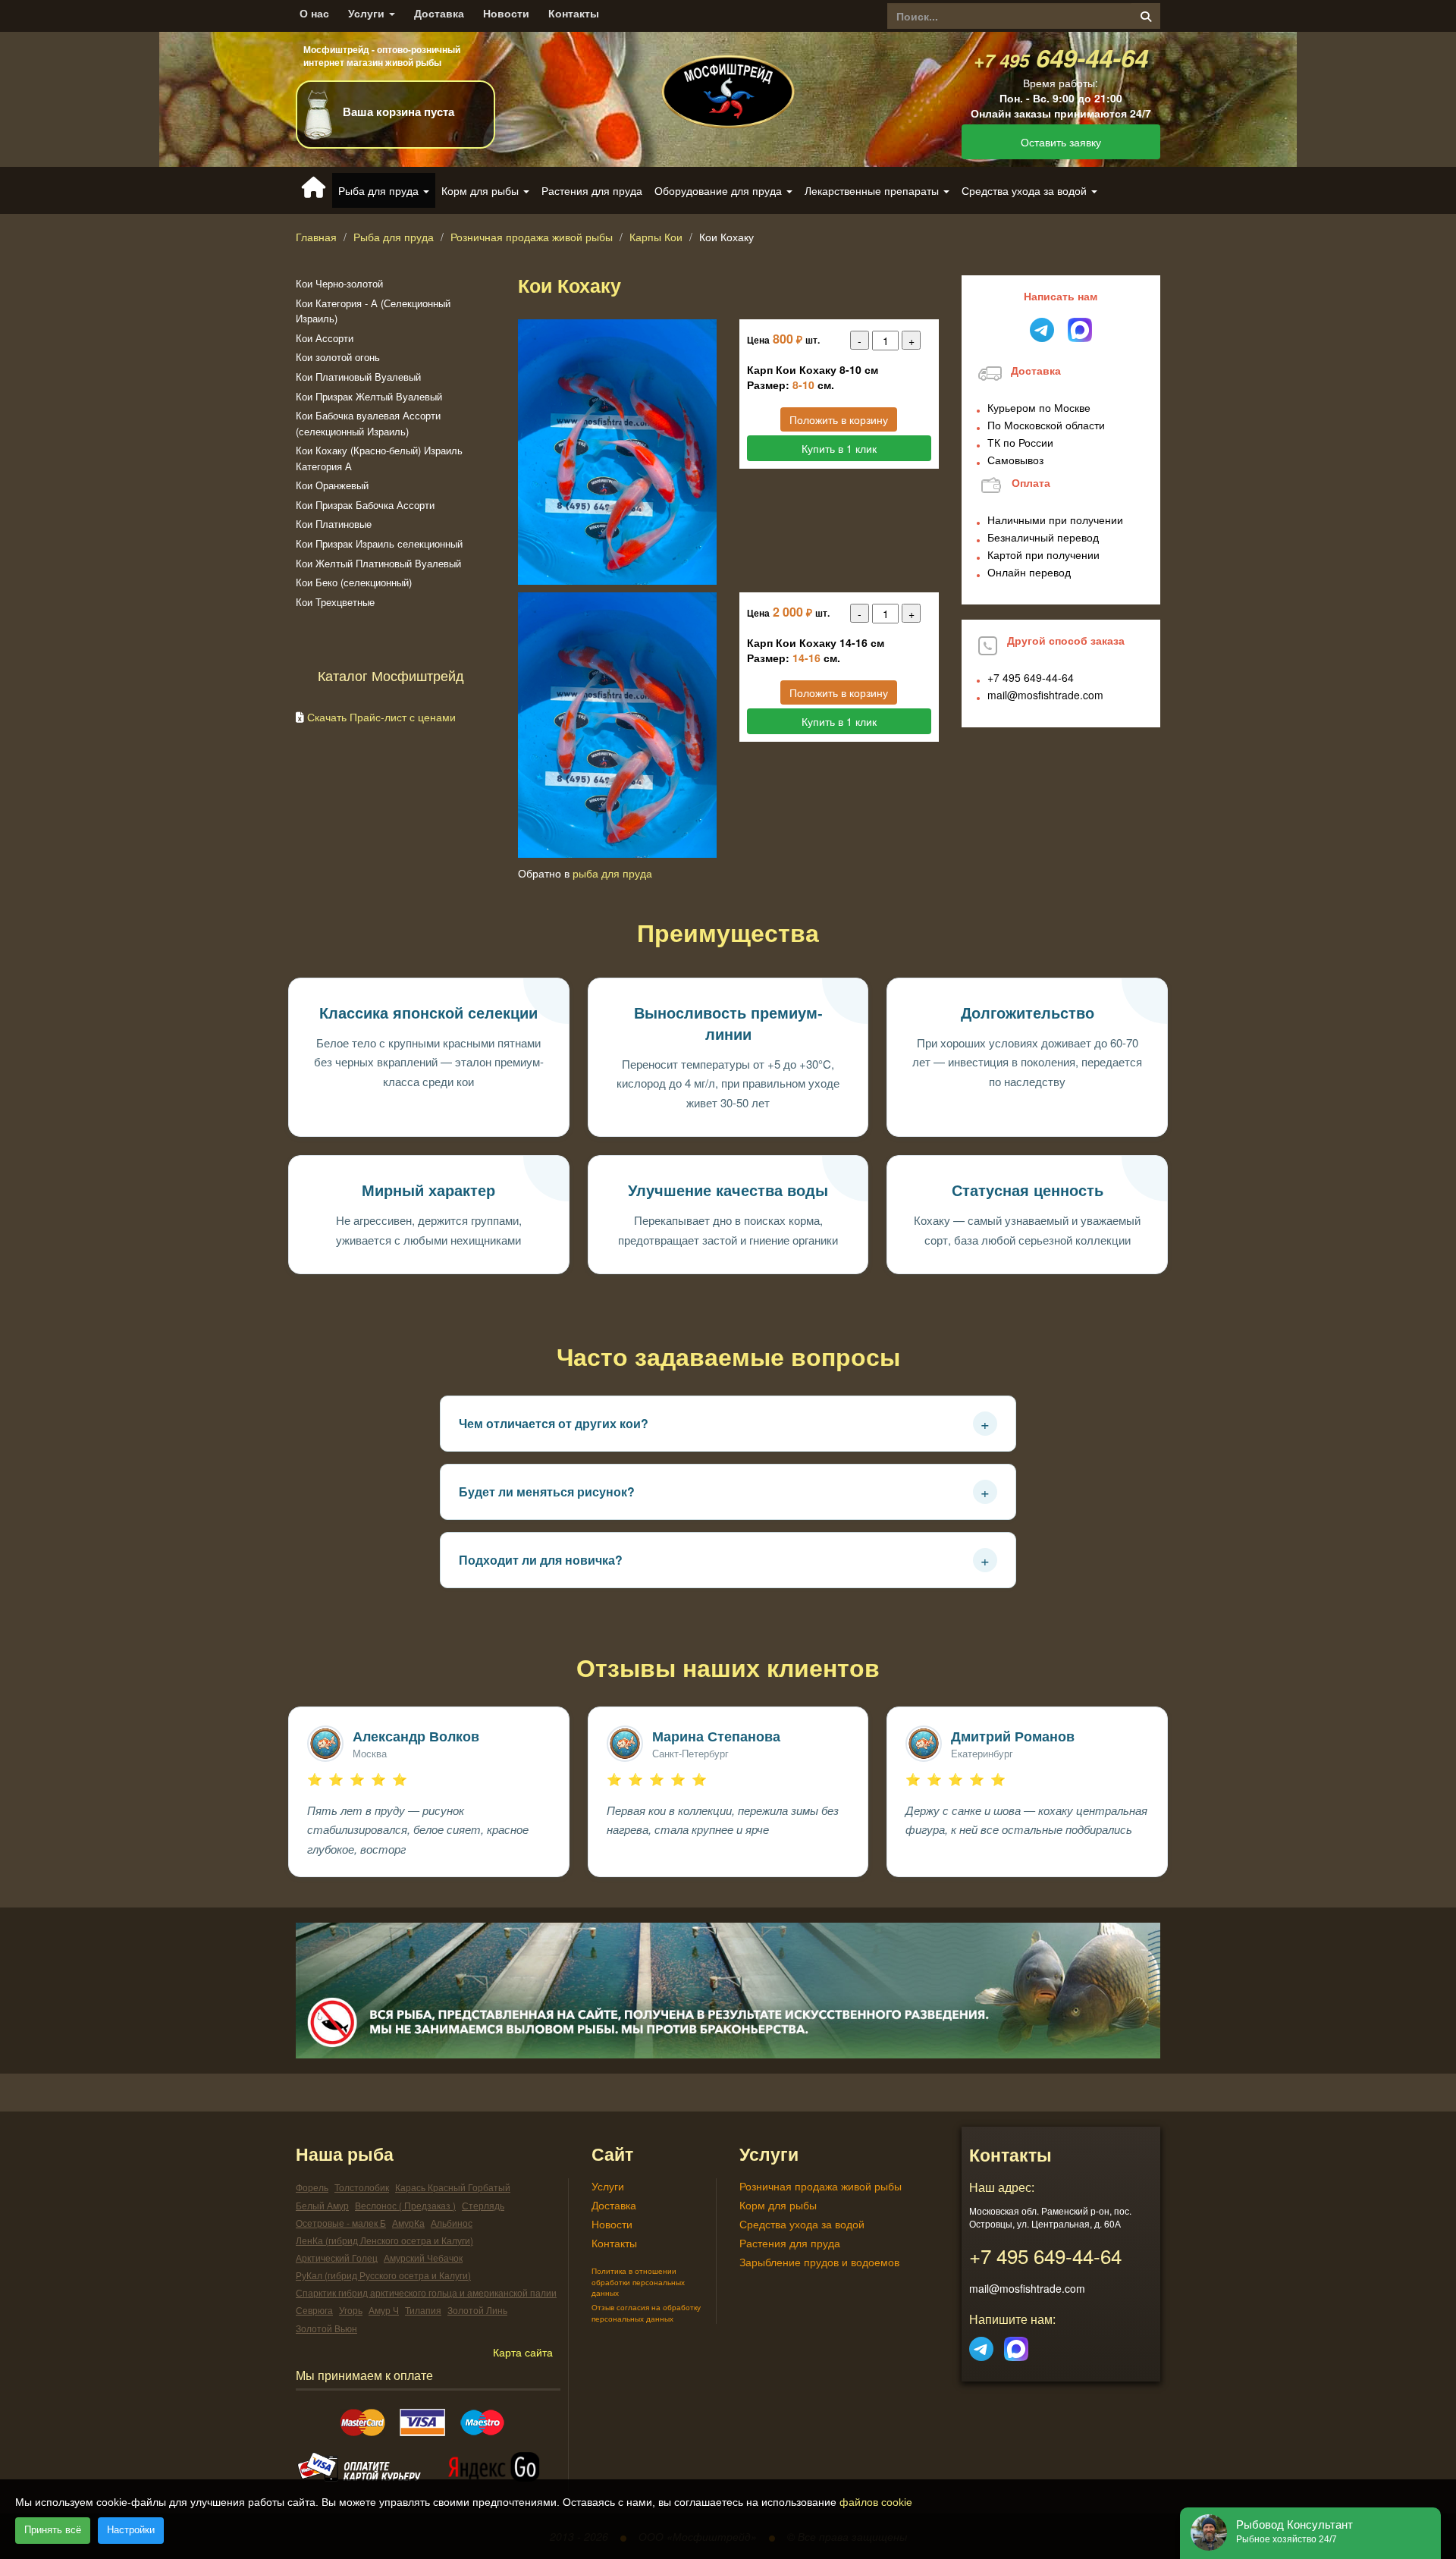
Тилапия (423, 2310)
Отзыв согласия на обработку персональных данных (646, 2313)
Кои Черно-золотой (339, 283)
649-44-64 (1061, 57)
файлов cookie (876, 2502)
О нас (314, 13)
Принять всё (53, 2530)
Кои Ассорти (325, 338)
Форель (312, 2187)
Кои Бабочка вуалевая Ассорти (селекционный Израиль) (368, 423)
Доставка (439, 13)
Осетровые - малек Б (341, 2223)
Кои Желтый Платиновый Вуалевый (378, 563)
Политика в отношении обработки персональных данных (638, 2282)
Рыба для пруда (394, 237)
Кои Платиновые (334, 524)
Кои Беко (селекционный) (354, 582)
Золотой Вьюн (326, 2328)
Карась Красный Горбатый (453, 2187)
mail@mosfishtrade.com (1045, 695)
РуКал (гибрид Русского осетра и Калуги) (383, 2275)
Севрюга (314, 2310)
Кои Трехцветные (335, 602)
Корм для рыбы (778, 2205)
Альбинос (452, 2223)
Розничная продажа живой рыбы (532, 237)
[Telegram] (981, 2344)
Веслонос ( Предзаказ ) (405, 2205)
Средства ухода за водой (802, 2224)
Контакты (574, 13)
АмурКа (408, 2223)
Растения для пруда (592, 190)
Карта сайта (523, 2352)
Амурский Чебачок (423, 2258)
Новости (506, 13)
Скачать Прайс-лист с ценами (381, 717)
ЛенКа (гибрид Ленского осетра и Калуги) (384, 2240)
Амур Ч (384, 2310)
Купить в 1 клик (839, 448)
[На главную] (728, 79)
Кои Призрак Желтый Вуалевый (369, 396)
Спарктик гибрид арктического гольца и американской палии (426, 2292)
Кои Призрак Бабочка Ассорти (365, 505)
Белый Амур (322, 2205)
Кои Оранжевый (332, 485)
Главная (316, 237)
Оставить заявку (1061, 142)
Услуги (368, 13)
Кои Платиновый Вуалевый (358, 377)
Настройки (131, 2530)
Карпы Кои (656, 237)
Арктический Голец (337, 2258)
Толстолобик (362, 2187)
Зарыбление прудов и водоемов (819, 2262)
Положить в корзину (839, 419)
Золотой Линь (477, 2310)
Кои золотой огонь (338, 357)
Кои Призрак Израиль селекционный (379, 543)
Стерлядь (483, 2205)
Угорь (351, 2310)
